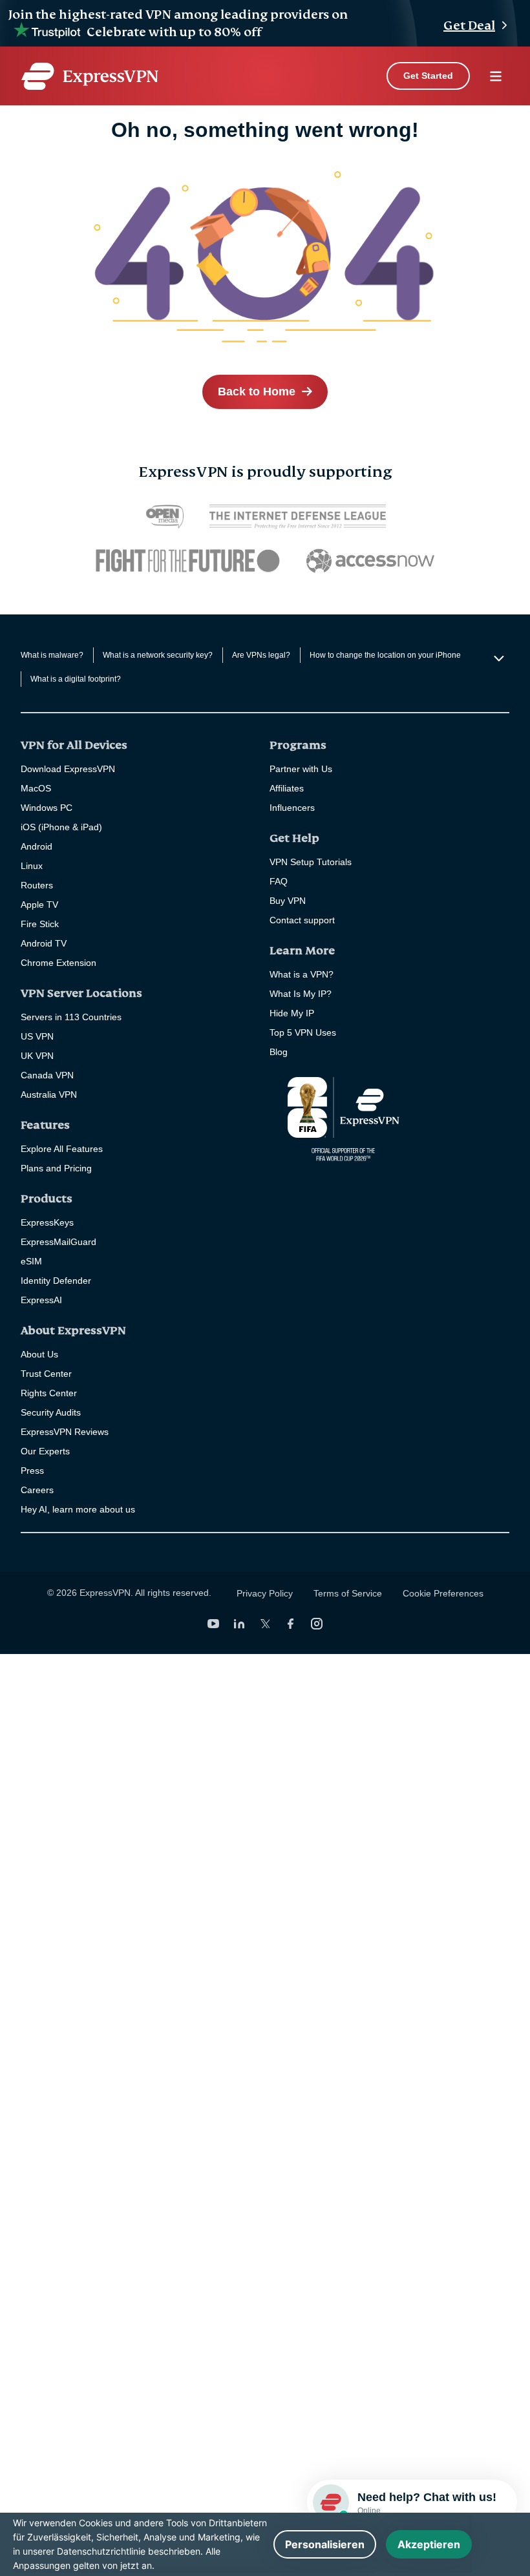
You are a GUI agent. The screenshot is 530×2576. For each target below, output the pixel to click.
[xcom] (265, 1624)
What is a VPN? (302, 974)
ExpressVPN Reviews (65, 1432)
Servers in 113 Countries (71, 1017)
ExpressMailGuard (58, 1242)
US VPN (37, 1036)
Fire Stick (40, 924)
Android (37, 846)
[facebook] (291, 1624)
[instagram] (317, 1624)
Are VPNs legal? (261, 655)
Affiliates (287, 788)
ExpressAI (41, 1300)
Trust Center (46, 1374)
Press (32, 1471)
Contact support (302, 920)
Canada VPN (47, 1075)
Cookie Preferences (443, 1593)
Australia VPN (49, 1094)
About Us (39, 1354)
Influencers (292, 808)
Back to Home (257, 392)
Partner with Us (301, 769)
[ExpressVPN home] (90, 76)
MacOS (36, 788)
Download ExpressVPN (68, 769)
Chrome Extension (58, 963)
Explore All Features (62, 1149)
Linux (32, 866)
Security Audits (51, 1412)
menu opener (496, 76)
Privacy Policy (265, 1593)
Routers (37, 885)
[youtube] (213, 1624)
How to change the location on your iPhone (385, 655)
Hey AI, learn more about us (78, 1509)
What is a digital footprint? (76, 679)
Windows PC (47, 808)
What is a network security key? (158, 655)
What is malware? (52, 655)
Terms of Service (348, 1593)
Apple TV (39, 905)
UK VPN (37, 1056)
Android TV (44, 943)
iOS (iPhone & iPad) (61, 827)
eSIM (31, 1261)
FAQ (279, 881)
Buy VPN (288, 901)
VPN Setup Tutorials (311, 862)
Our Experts (45, 1451)
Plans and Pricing (56, 1168)
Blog (279, 1052)
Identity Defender (56, 1281)
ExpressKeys (47, 1222)
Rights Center (49, 1393)
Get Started (428, 76)
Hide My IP (292, 1013)
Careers (37, 1490)
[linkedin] (239, 1624)
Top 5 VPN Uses (303, 1032)
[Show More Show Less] (497, 658)
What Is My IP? (301, 994)
